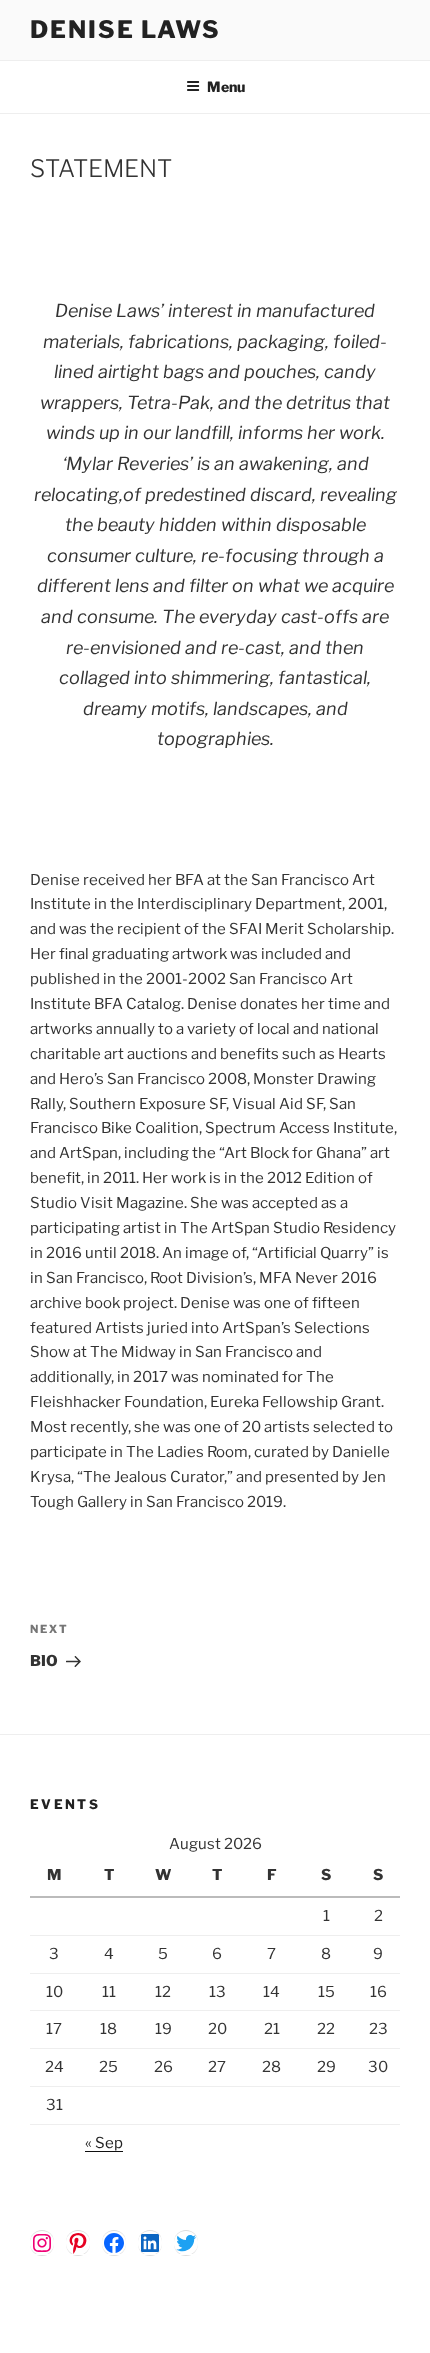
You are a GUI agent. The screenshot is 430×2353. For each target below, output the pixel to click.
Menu (226, 86)
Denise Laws (125, 29)
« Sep (104, 2143)
